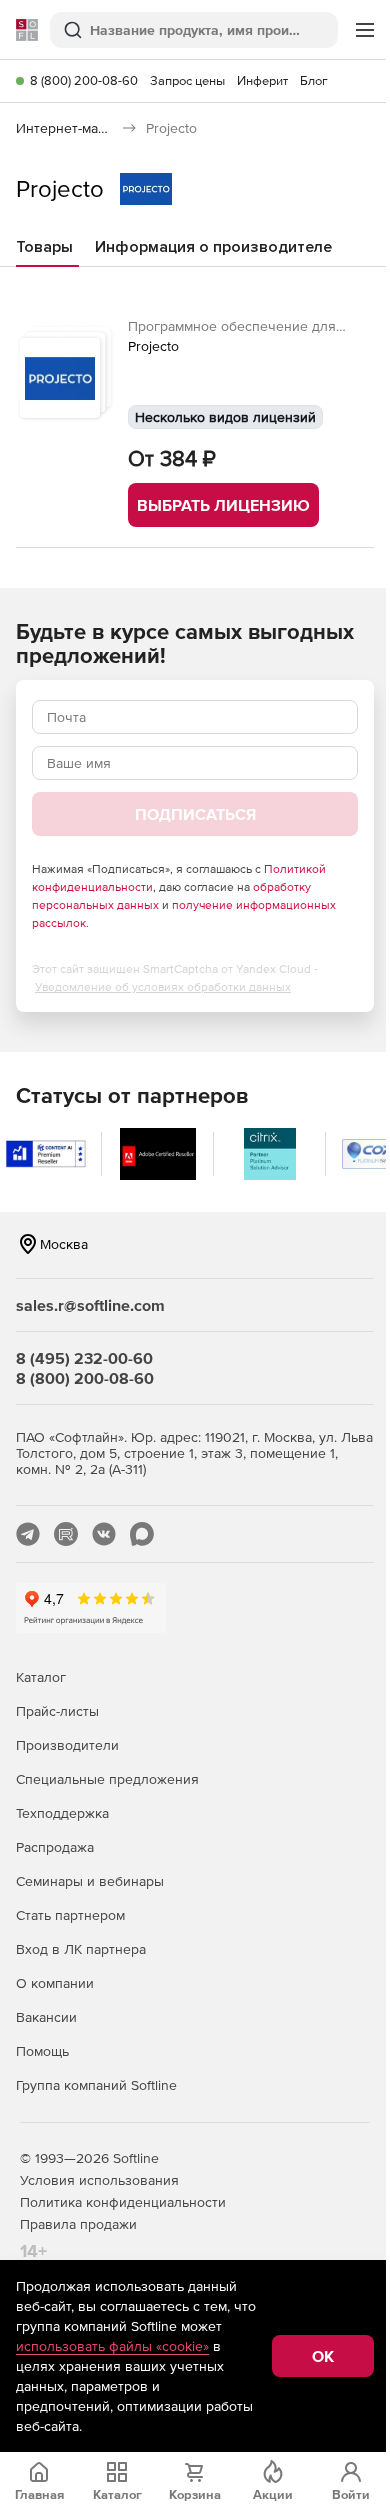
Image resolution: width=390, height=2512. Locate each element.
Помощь (42, 2051)
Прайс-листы (57, 1711)
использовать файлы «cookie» (112, 2346)
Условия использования (99, 2180)
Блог (314, 80)
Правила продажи (78, 2224)
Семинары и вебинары (90, 1881)
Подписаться (195, 814)
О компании (55, 1983)
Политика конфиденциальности (123, 2202)
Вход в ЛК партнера (81, 1949)
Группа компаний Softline (96, 2085)
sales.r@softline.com (90, 1305)
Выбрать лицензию (223, 505)
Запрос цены (187, 80)
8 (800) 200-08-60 (84, 80)
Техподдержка (62, 1813)
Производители (67, 1745)
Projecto (153, 346)
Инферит (262, 80)
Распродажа (55, 1847)
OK (323, 2356)
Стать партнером (70, 1915)
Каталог (41, 1677)
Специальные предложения (107, 1779)
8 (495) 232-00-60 (84, 1358)
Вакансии (46, 2017)
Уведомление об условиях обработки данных (163, 987)
